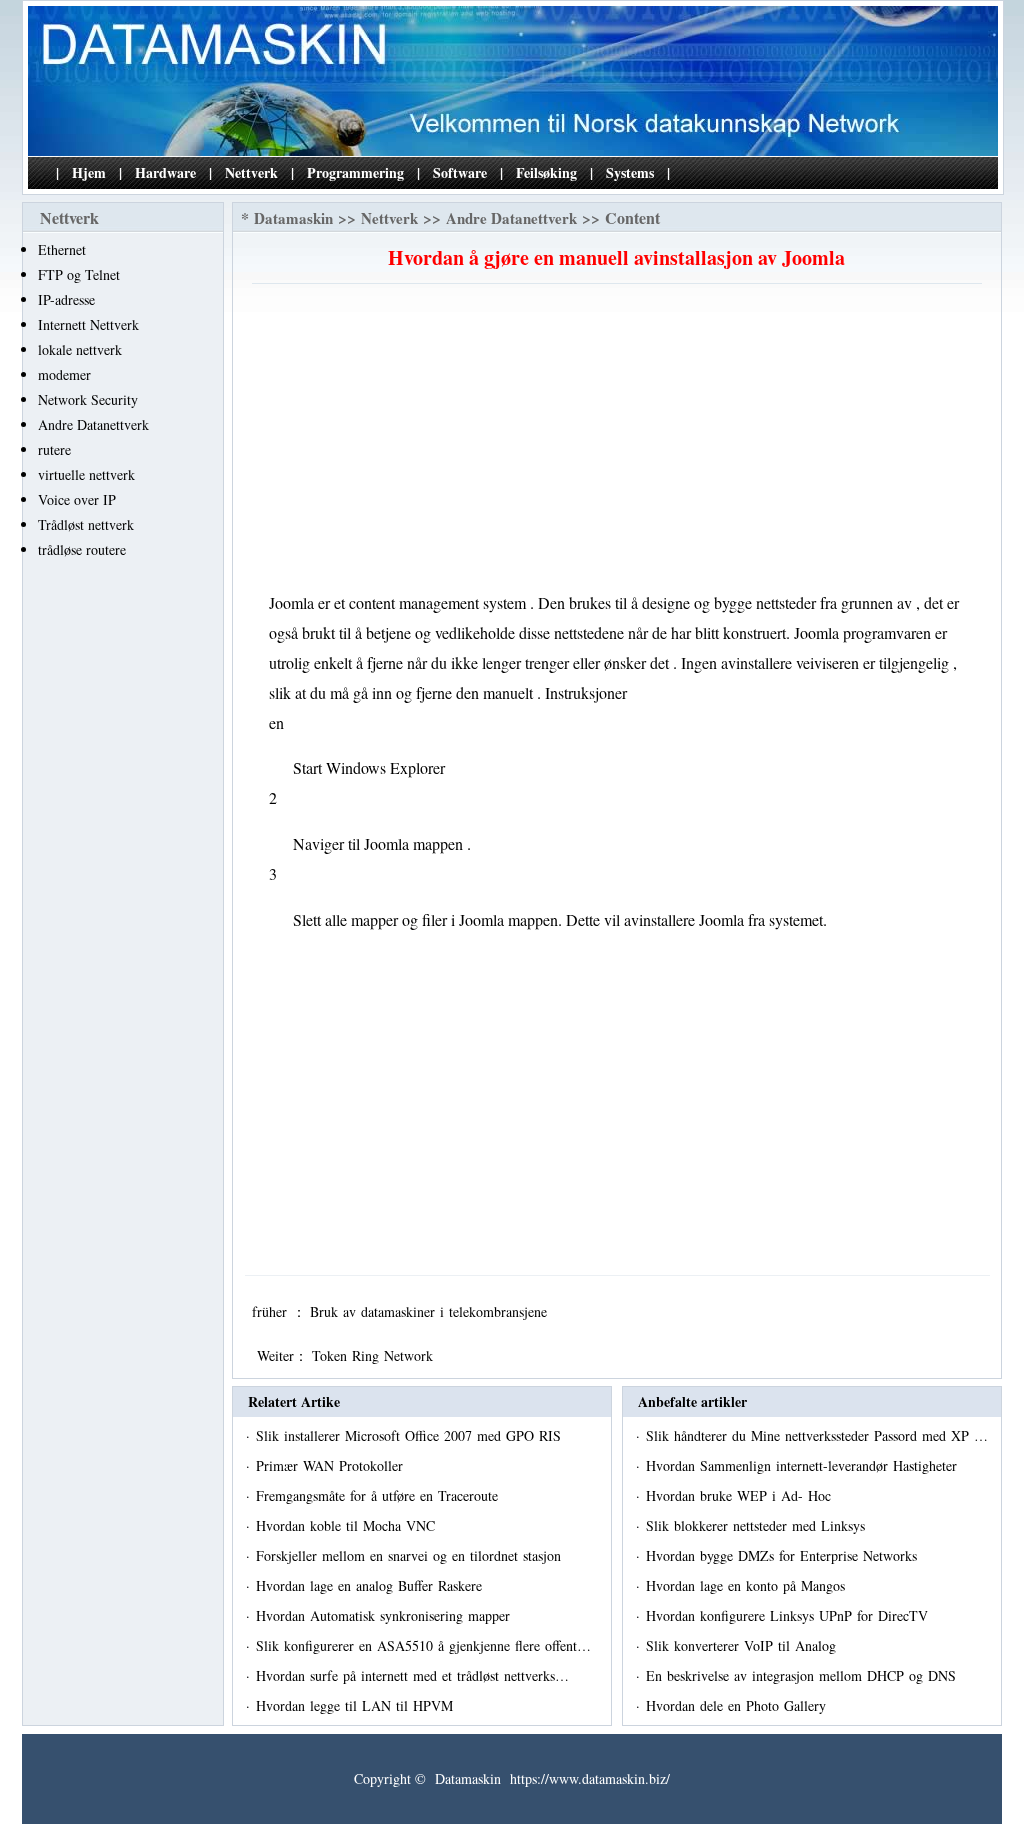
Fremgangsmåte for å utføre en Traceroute (379, 1495)
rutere (54, 449)
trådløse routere (82, 549)
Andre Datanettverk (93, 424)
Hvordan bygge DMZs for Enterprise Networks (784, 1555)
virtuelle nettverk (86, 474)
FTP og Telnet (79, 274)
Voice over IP (77, 499)
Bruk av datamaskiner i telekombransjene (431, 1311)
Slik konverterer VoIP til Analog (743, 1645)
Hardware (165, 172)
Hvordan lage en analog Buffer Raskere (371, 1585)
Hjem (89, 172)
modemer (64, 374)
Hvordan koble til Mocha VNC (348, 1525)
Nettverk (251, 172)
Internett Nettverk (88, 324)
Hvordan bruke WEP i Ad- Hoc (741, 1495)
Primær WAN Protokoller (332, 1465)
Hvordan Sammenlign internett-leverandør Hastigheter (804, 1465)
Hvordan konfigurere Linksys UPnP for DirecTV (789, 1615)
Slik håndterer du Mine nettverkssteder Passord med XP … (817, 1435)
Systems (630, 172)
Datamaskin (293, 218)
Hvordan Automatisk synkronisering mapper (385, 1615)
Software (460, 172)
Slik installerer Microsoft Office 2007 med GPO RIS (411, 1435)
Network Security (88, 399)
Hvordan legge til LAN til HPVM (357, 1705)
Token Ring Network (375, 1355)
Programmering (355, 172)
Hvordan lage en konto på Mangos (748, 1585)
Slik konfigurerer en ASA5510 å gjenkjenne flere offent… (423, 1645)
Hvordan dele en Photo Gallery (738, 1705)
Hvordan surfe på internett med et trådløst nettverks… (412, 1675)
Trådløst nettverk (86, 524)
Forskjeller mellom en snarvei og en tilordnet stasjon (411, 1555)
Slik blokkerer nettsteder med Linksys (758, 1525)
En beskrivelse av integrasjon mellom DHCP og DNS (803, 1675)
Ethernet (62, 249)
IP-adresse (66, 299)
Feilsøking (546, 172)
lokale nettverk (80, 349)
